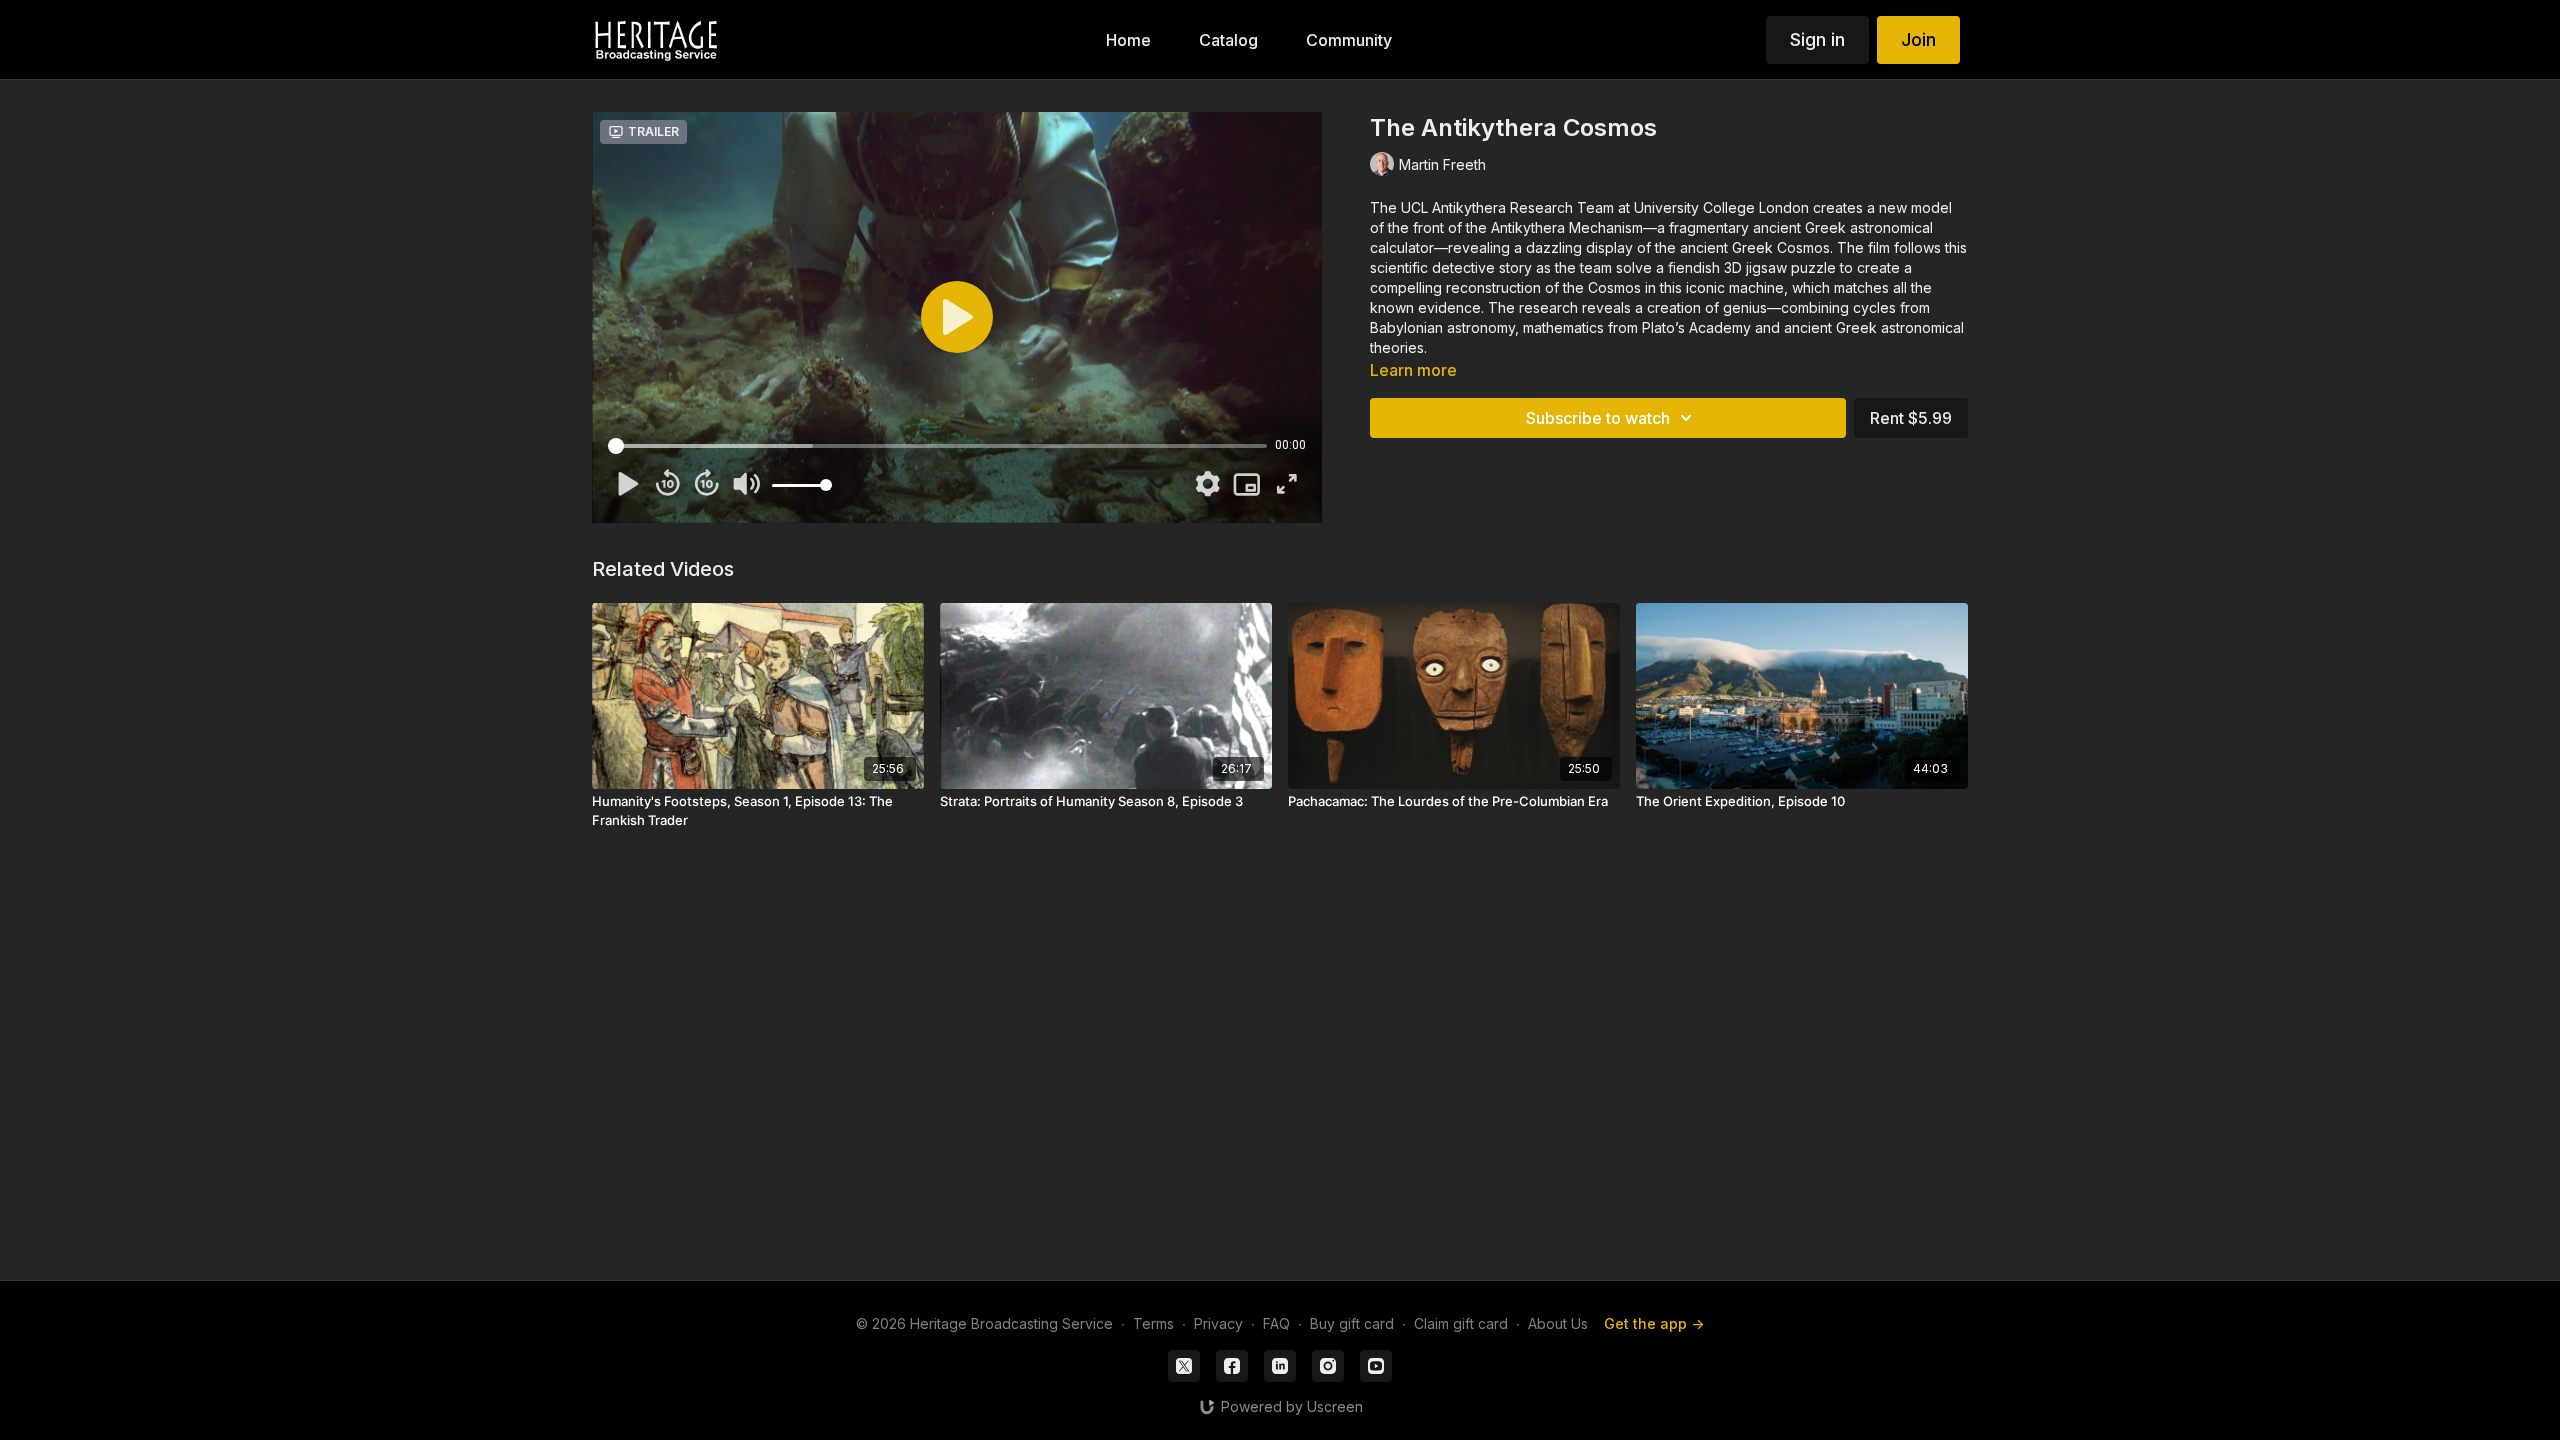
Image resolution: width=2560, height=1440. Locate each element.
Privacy (1218, 1323)
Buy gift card (1352, 1323)
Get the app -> (1654, 1323)
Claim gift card (1461, 1323)
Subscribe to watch (1598, 418)
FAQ (1276, 1323)
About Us (1558, 1323)
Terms (1153, 1323)
